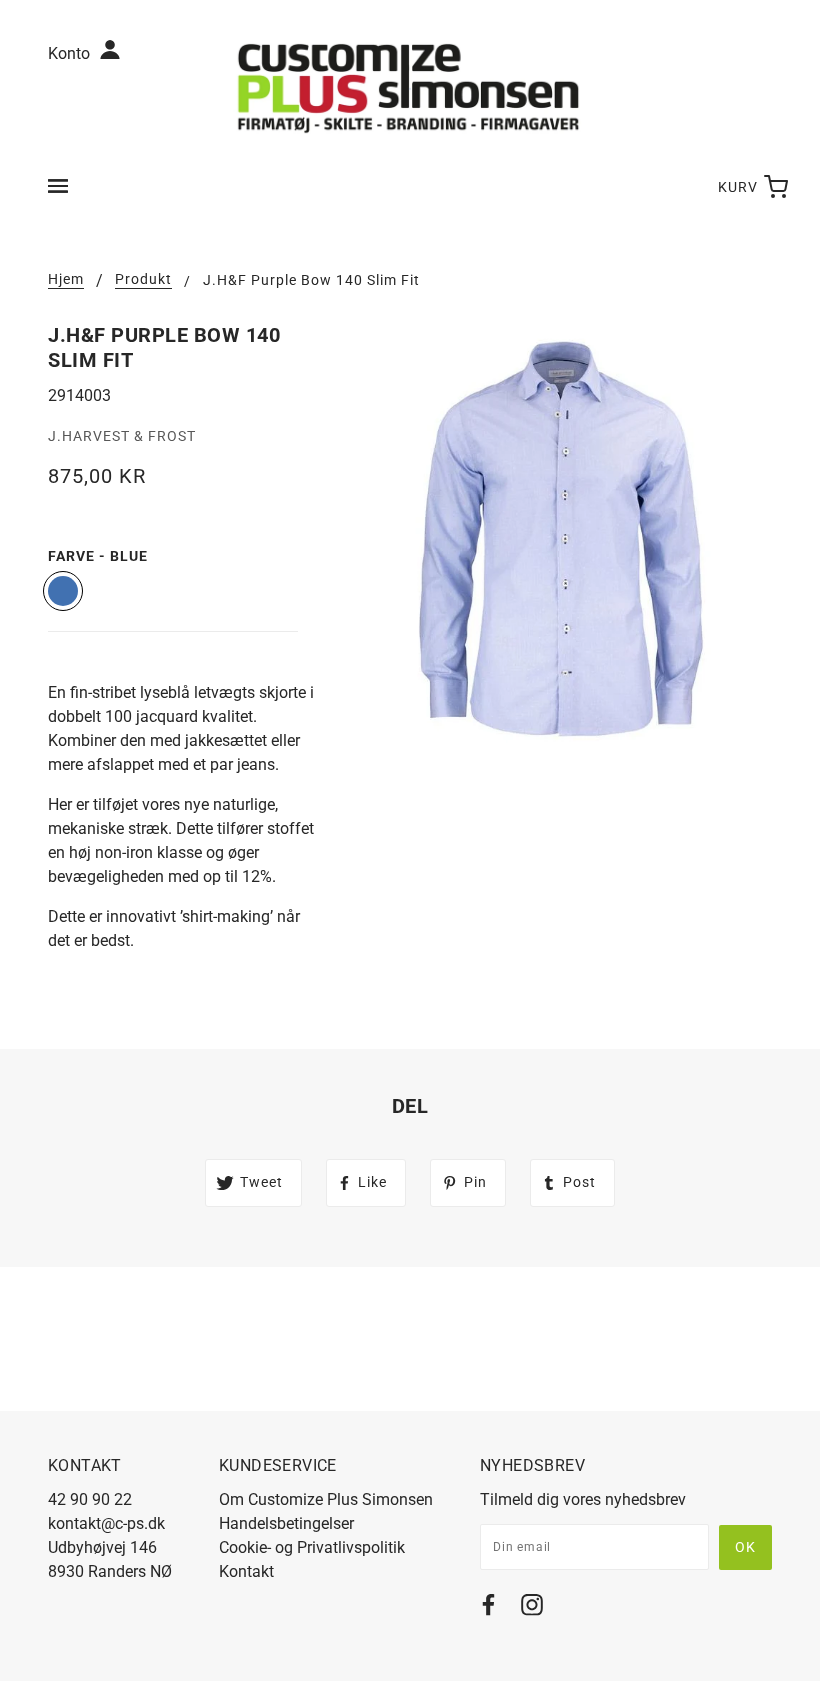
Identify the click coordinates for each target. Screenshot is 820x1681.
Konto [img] (71, 53)
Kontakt (246, 1571)
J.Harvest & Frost (122, 436)
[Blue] (63, 591)
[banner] (410, 87)
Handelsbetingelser (286, 1523)
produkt (143, 279)
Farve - (98, 556)
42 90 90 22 (90, 1499)
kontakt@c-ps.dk (106, 1523)
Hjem (66, 279)
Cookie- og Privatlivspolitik (312, 1547)
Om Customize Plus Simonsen (326, 1499)
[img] (488, 1608)
